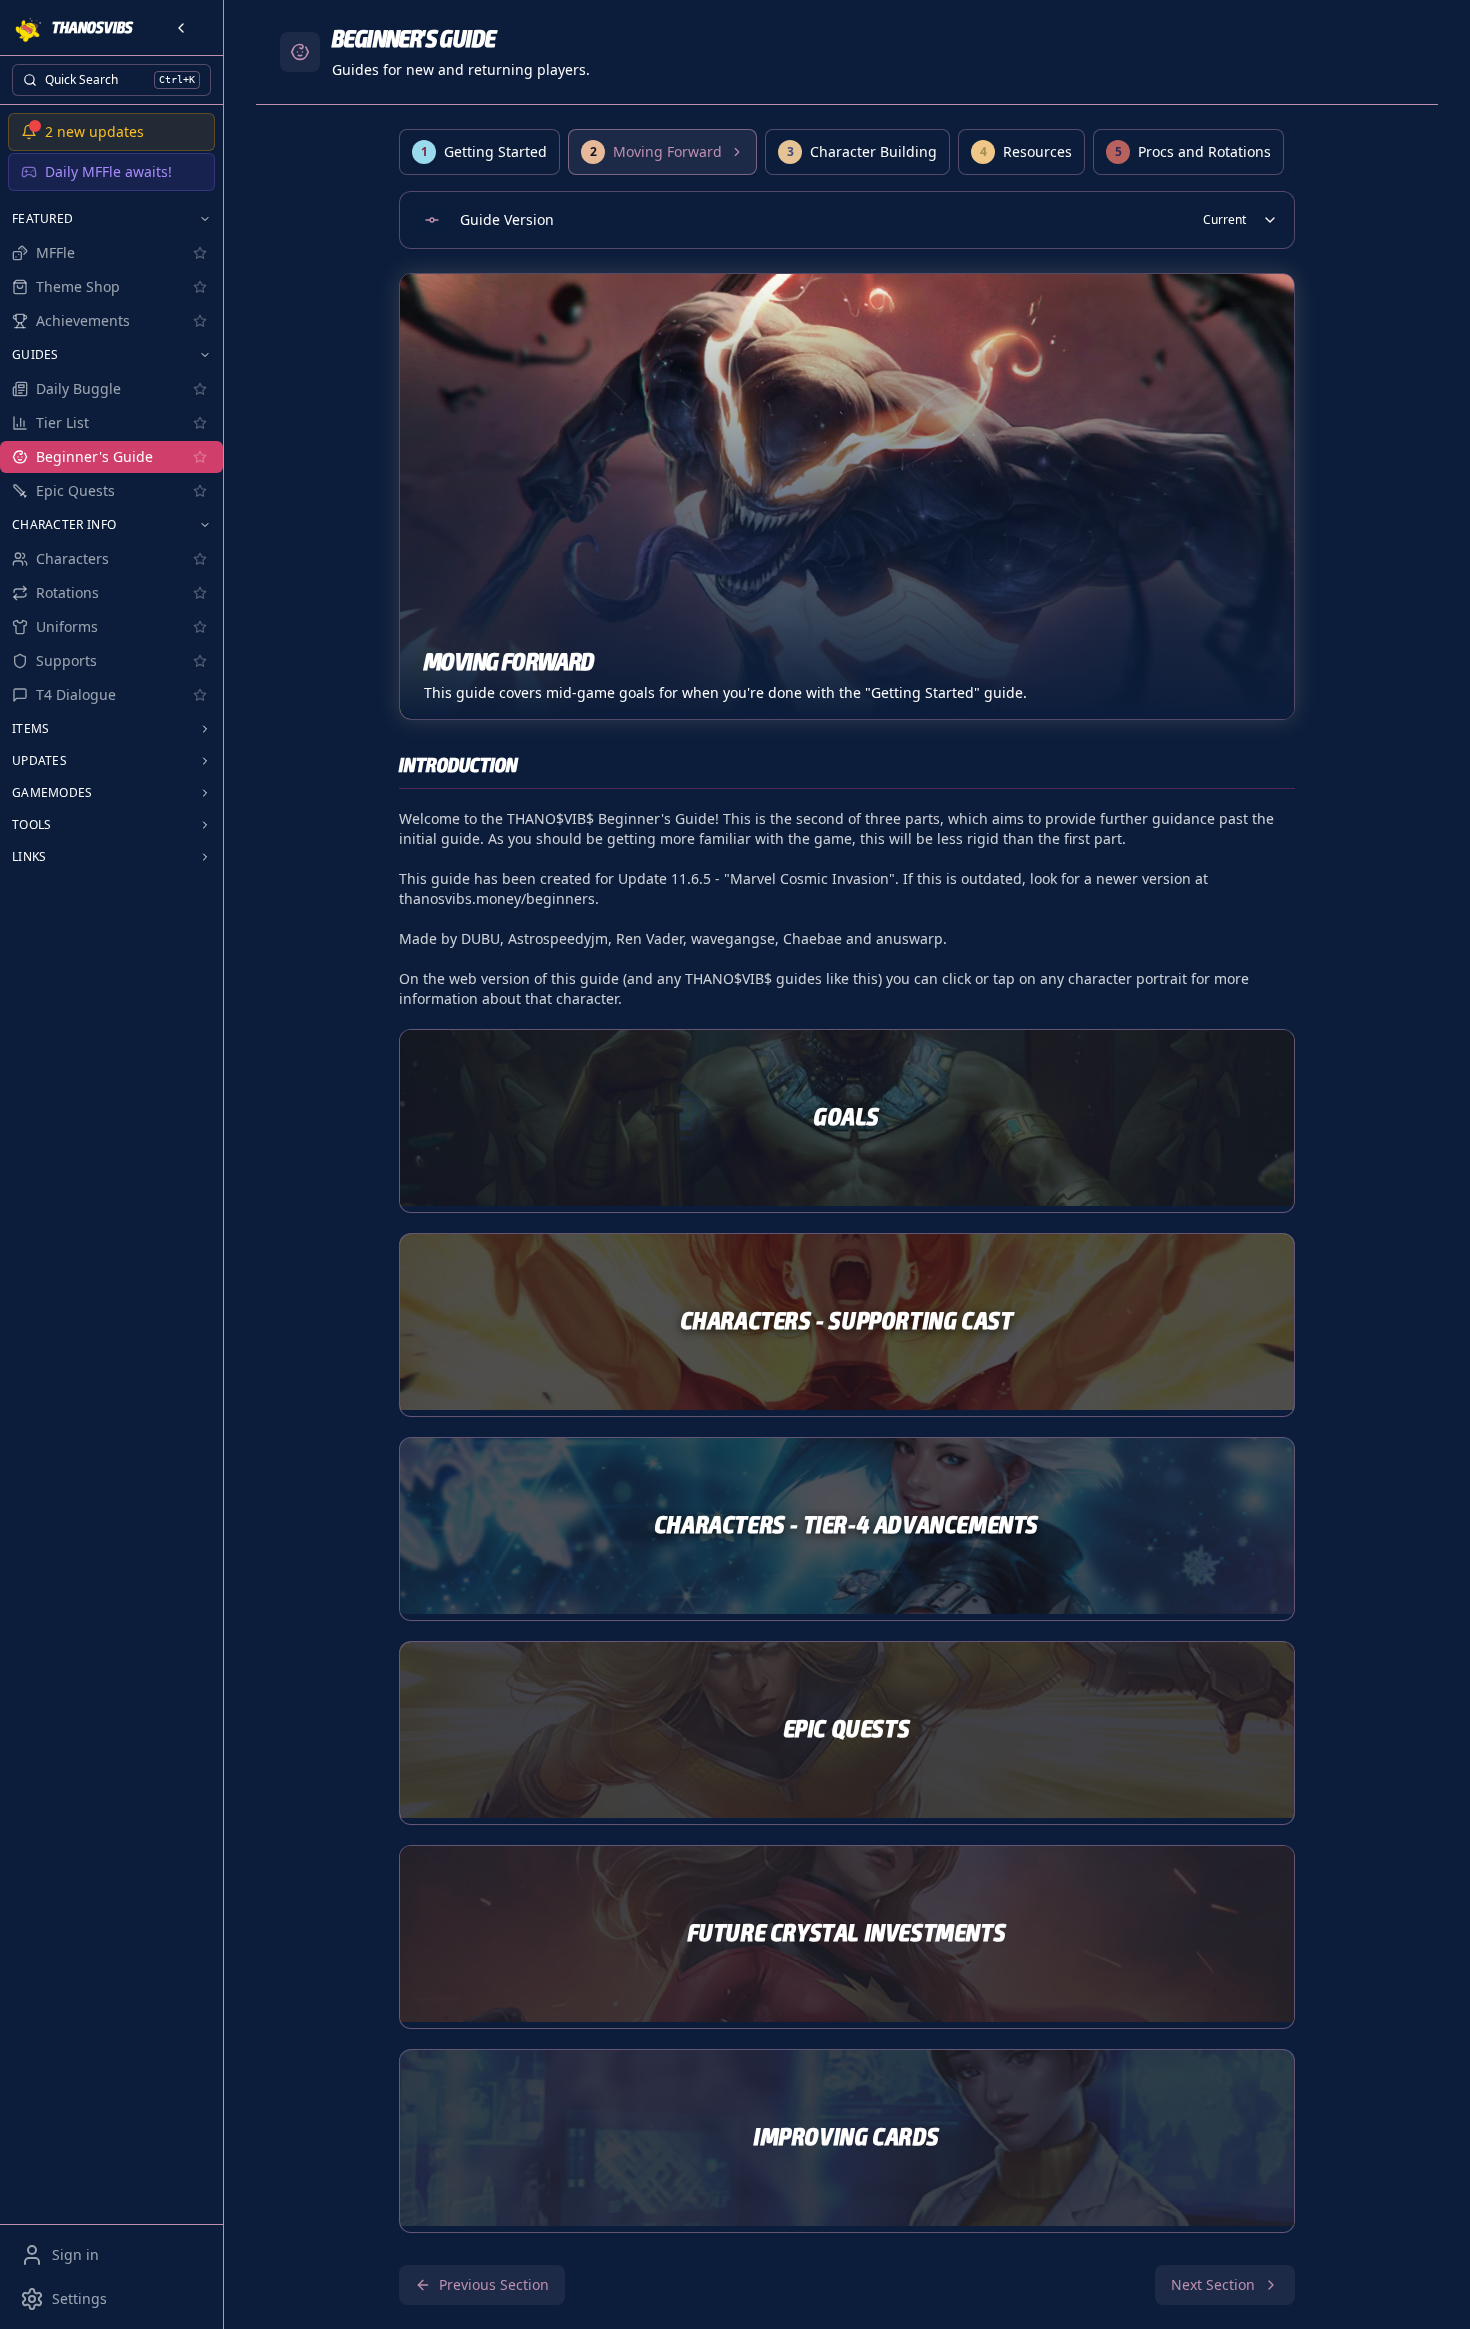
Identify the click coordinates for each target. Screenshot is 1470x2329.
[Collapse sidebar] (181, 28)
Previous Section (494, 2284)
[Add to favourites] (200, 253)
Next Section (1213, 2284)
